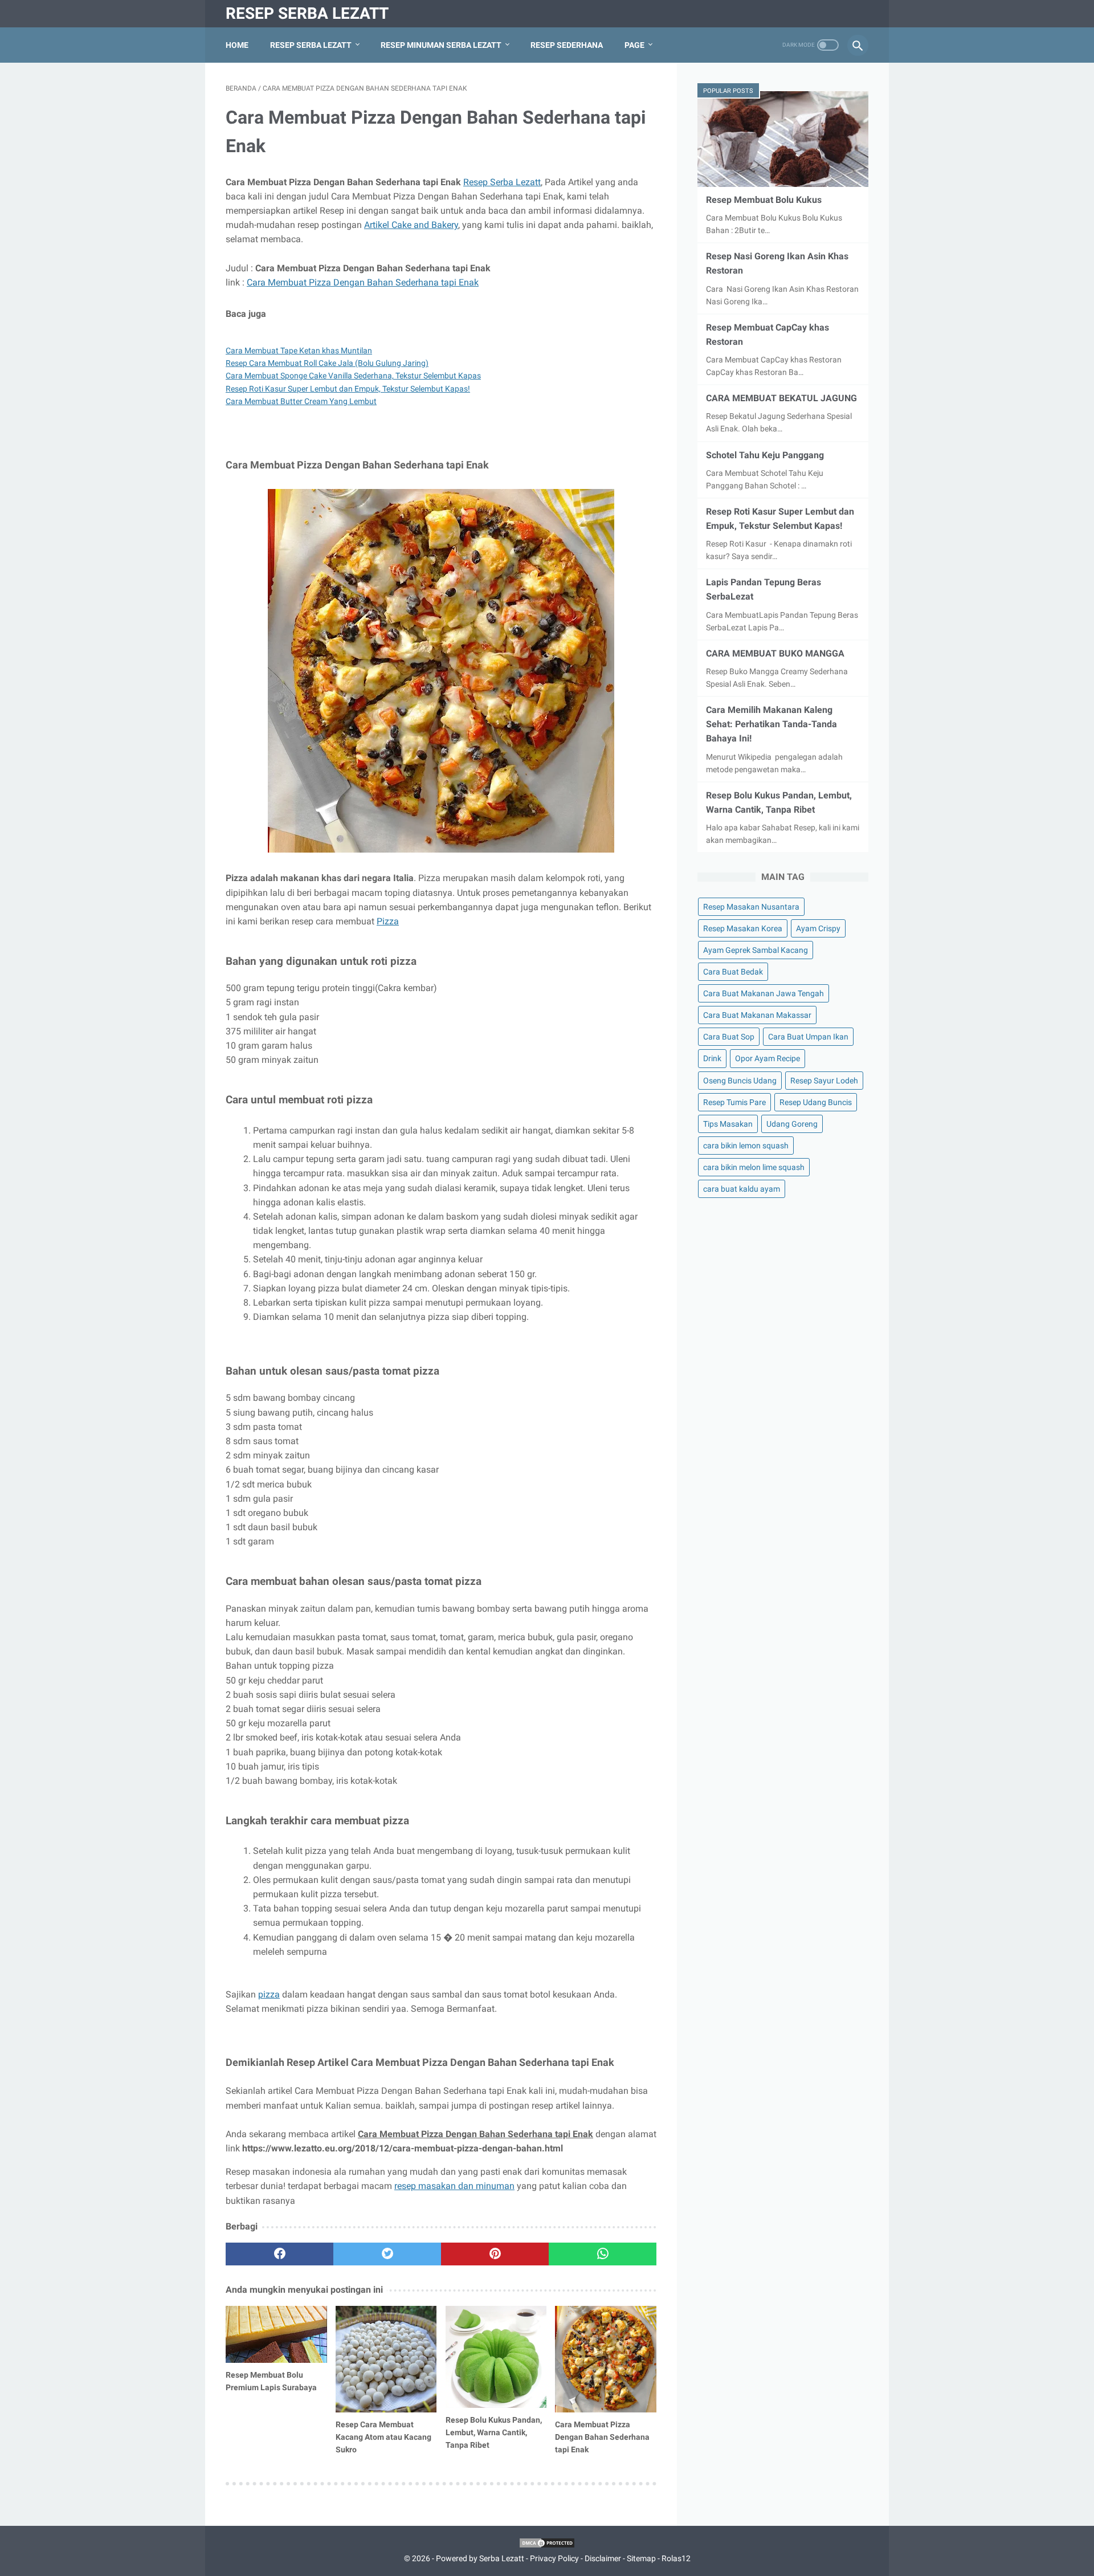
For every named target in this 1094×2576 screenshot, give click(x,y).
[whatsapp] (603, 2254)
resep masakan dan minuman (454, 2186)
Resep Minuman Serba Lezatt (441, 45)
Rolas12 (676, 2558)
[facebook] (279, 2254)
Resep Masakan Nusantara (751, 907)
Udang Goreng (792, 1124)
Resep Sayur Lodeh (824, 1081)
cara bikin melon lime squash (754, 1167)
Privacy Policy (554, 2558)
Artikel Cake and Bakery (411, 225)
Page (634, 45)
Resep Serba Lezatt (307, 13)
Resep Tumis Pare (734, 1102)
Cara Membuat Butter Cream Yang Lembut (301, 401)
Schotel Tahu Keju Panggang (765, 455)
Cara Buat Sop (729, 1037)
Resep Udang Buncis (816, 1102)
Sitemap (641, 2558)
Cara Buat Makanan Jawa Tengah (764, 993)
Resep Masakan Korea (743, 928)
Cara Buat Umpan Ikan (808, 1037)
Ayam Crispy (818, 928)
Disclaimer (603, 2558)
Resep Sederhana (567, 45)
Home (237, 45)
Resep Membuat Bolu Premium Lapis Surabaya (271, 2381)
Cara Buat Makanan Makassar (757, 1015)
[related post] (276, 2334)
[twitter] (387, 2254)
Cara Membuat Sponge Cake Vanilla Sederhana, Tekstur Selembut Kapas (353, 376)
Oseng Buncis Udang (740, 1081)
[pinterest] (495, 2254)
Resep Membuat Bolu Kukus (764, 200)
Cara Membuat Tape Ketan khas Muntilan (299, 350)
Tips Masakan (728, 1124)
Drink (712, 1058)
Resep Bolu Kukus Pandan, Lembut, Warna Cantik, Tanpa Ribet (494, 2432)
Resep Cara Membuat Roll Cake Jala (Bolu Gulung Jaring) (327, 363)
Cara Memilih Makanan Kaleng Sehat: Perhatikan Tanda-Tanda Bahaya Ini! (771, 724)
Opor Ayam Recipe (768, 1058)
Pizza (388, 921)
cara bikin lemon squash (746, 1146)
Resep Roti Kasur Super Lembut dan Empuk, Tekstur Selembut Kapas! (348, 389)
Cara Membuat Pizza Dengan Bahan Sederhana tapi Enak (363, 282)
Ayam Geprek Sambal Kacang (756, 950)
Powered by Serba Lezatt (480, 2558)
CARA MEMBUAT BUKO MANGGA (775, 653)
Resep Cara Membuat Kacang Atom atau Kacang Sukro (383, 2437)
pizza (269, 1994)
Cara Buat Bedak (733, 972)
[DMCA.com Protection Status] (547, 2546)
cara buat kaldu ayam (742, 1189)
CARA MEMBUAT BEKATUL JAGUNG (781, 398)
